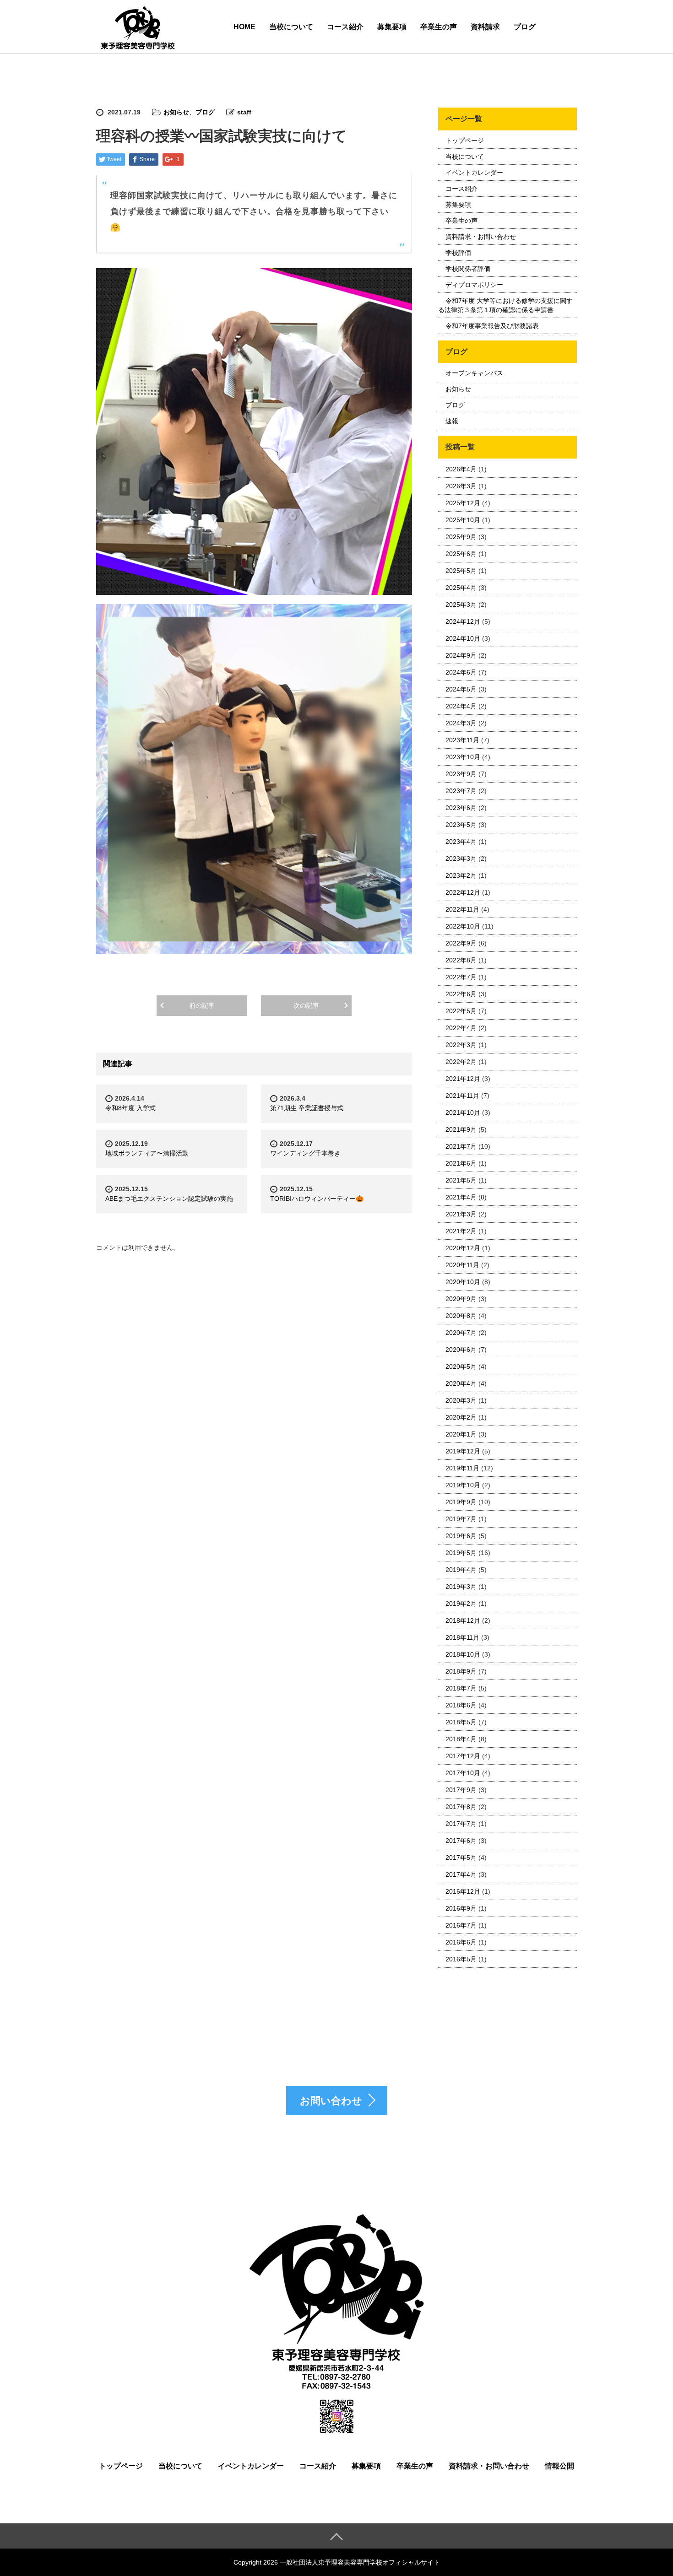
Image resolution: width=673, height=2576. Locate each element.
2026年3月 (461, 486)
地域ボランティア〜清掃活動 (147, 1153)
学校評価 (458, 253)
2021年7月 (461, 1146)
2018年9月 (461, 1671)
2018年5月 (461, 1722)
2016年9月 (461, 1908)
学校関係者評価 (468, 269)
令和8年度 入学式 (130, 1108)
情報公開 (559, 2466)
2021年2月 (461, 1231)
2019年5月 (461, 1553)
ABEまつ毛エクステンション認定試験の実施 (169, 1199)
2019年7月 (461, 1519)
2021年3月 (461, 1214)
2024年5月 (461, 689)
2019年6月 (461, 1536)
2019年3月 (461, 1587)
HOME (244, 27)
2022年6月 (461, 994)
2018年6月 (461, 1705)
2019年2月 (461, 1604)
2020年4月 (461, 1383)
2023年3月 (461, 859)
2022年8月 (461, 960)
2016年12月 (463, 1891)
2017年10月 (463, 1773)
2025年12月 (463, 503)
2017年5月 (461, 1858)
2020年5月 (461, 1366)
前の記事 (202, 1005)
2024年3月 (461, 723)
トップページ (465, 140)
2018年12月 (463, 1620)
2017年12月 (463, 1756)
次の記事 (306, 1005)
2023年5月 (461, 825)
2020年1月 (461, 1434)
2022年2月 (461, 1062)
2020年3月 (461, 1400)
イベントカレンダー (474, 173)
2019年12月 (463, 1451)
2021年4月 (461, 1197)
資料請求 (485, 27)
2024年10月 (463, 638)
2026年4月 (461, 469)
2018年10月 (463, 1654)
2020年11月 (462, 1265)
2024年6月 (461, 672)
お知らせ (176, 112)
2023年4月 (461, 842)
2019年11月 (462, 1468)
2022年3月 (461, 1045)
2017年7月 (461, 1824)
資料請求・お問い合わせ (481, 237)
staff (244, 112)
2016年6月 (461, 1942)
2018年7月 (461, 1688)
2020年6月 (461, 1350)
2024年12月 (463, 621)
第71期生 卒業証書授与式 (307, 1108)
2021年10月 (463, 1112)
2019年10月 (463, 1485)
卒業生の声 (439, 27)
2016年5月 (461, 1959)
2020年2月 (461, 1417)
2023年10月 (463, 757)
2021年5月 (461, 1180)
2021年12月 (463, 1079)
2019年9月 (461, 1502)
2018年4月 (461, 1739)
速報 (452, 421)
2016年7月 (461, 1925)
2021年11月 (462, 1096)
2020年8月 (461, 1316)
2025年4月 (461, 588)
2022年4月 (461, 1028)
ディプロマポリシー (474, 285)
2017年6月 (461, 1841)
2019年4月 (461, 1570)
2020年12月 (463, 1248)
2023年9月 (461, 774)
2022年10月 (463, 926)
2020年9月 (461, 1299)
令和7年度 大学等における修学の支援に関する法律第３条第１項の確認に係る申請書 (505, 305)
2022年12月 (463, 892)
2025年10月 (463, 520)
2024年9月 (461, 655)
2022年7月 (461, 977)
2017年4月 (461, 1874)
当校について (291, 27)
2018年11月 (462, 1637)
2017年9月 (461, 1790)
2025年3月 (461, 605)
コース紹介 (345, 27)
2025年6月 (461, 554)
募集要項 (392, 27)
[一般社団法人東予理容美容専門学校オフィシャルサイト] (137, 28)
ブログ (525, 27)
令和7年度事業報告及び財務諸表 (492, 326)
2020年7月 (461, 1333)
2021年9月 (461, 1129)
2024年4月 (461, 706)
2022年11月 (462, 909)
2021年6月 (461, 1163)
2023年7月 (461, 791)
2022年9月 (461, 943)
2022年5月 (461, 1011)
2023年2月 (461, 875)
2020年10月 (463, 1282)
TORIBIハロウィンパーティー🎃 (317, 1199)
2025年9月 (461, 537)
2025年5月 (461, 571)
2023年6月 (461, 808)
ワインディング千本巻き (305, 1153)
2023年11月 (462, 740)
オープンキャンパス (474, 373)
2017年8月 (461, 1807)
